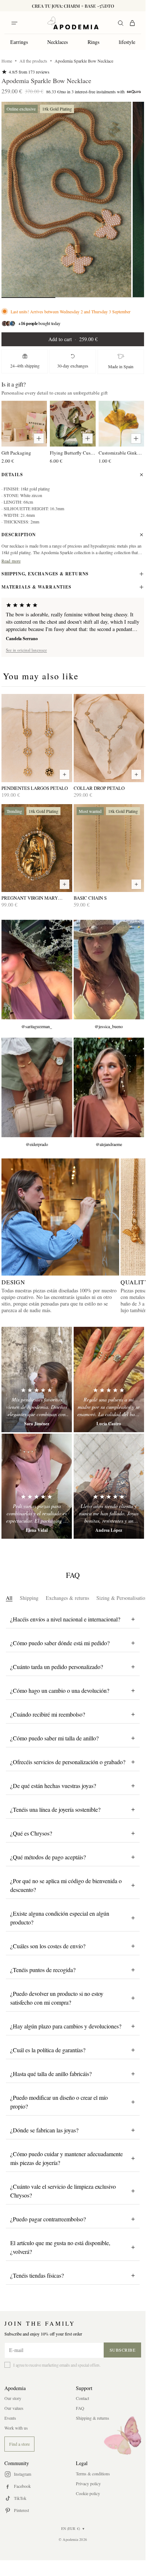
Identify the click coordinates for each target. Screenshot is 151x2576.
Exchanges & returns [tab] (67, 1598)
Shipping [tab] (29, 1598)
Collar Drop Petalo (99, 788)
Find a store (19, 2444)
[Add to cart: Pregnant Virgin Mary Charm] (65, 884)
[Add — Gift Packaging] (39, 438)
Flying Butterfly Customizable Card (73, 453)
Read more (11, 561)
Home (7, 61)
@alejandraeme (109, 1144)
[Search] (121, 23)
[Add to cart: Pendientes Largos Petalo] (65, 774)
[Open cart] (132, 23)
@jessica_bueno (109, 1026)
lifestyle (127, 42)
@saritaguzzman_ (37, 1026)
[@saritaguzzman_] (37, 970)
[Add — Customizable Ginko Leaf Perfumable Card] (136, 438)
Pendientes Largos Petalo (35, 788)
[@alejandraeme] (109, 1087)
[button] (66, 199)
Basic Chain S (90, 898)
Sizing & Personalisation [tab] (122, 1598)
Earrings (19, 42)
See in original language (26, 650)
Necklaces (58, 42)
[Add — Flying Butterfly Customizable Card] (88, 438)
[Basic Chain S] (109, 848)
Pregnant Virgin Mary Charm (30, 898)
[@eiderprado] (37, 1087)
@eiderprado (37, 1144)
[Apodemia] (73, 23)
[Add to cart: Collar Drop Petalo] (136, 774)
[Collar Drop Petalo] (109, 738)
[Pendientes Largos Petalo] (37, 738)
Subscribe (123, 2350)
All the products (33, 61)
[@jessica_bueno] (109, 970)
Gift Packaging (16, 453)
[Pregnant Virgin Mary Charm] (37, 848)
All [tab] (9, 1598)
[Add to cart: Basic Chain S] (136, 884)
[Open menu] (14, 23)
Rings (93, 42)
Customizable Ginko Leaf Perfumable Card (121, 453)
